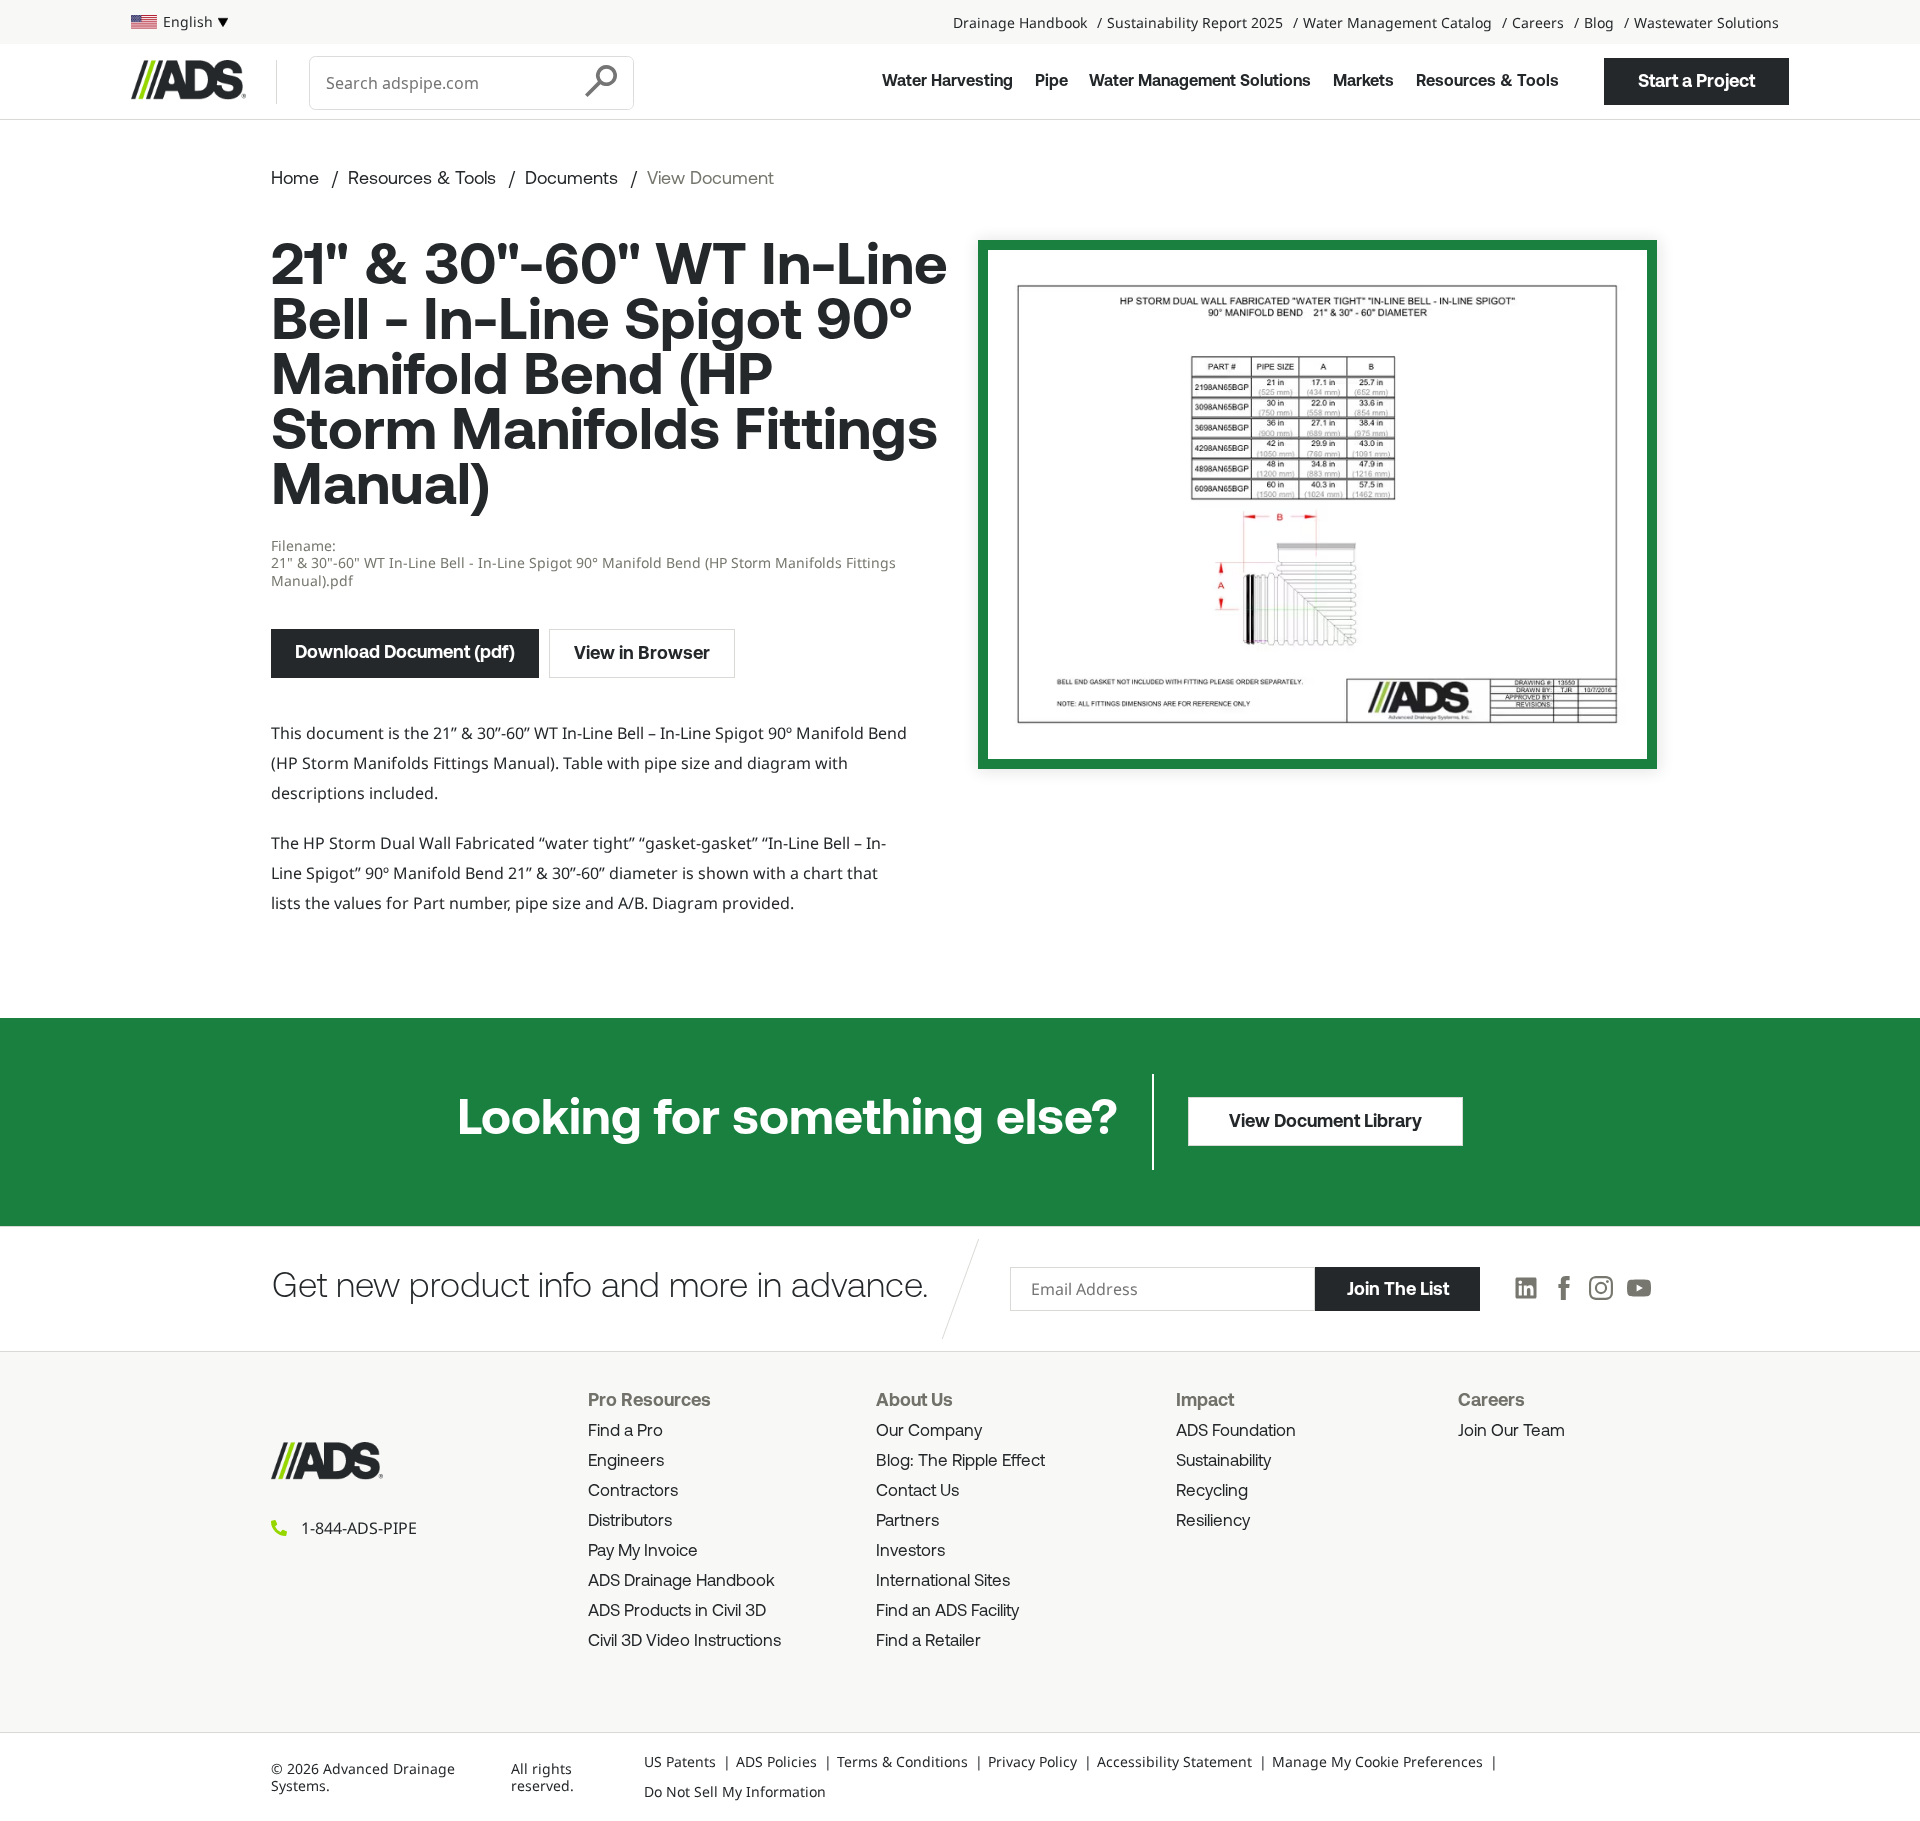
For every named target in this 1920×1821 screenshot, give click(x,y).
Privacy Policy (1032, 1761)
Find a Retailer (928, 1641)
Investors (910, 1551)
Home (295, 180)
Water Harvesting (947, 82)
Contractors (633, 1491)
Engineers (626, 1461)
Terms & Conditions (902, 1761)
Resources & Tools (1487, 82)
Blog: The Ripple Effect (960, 1461)
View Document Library (1325, 1121)
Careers (1538, 22)
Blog (1599, 22)
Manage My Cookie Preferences (1377, 1761)
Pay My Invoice (643, 1551)
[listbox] (179, 22)
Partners (907, 1521)
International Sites (943, 1581)
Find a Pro (625, 1431)
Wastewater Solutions (1706, 22)
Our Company (929, 1431)
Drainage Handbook (1020, 22)
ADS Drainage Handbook (681, 1581)
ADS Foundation (1236, 1431)
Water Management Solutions (1200, 82)
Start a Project (1696, 81)
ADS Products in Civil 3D (677, 1611)
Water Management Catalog (1397, 22)
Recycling (1212, 1491)
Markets (1363, 82)
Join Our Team (1511, 1431)
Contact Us (917, 1491)
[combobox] (441, 83)
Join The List (1398, 1289)
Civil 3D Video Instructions (684, 1641)
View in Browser (642, 653)
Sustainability (1223, 1461)
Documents (571, 180)
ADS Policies (776, 1761)
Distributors (630, 1521)
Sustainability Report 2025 (1195, 22)
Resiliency (1213, 1521)
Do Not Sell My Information (735, 1791)
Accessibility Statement (1174, 1761)
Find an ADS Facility (947, 1611)
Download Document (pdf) (405, 652)
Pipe (1051, 82)
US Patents (680, 1761)
